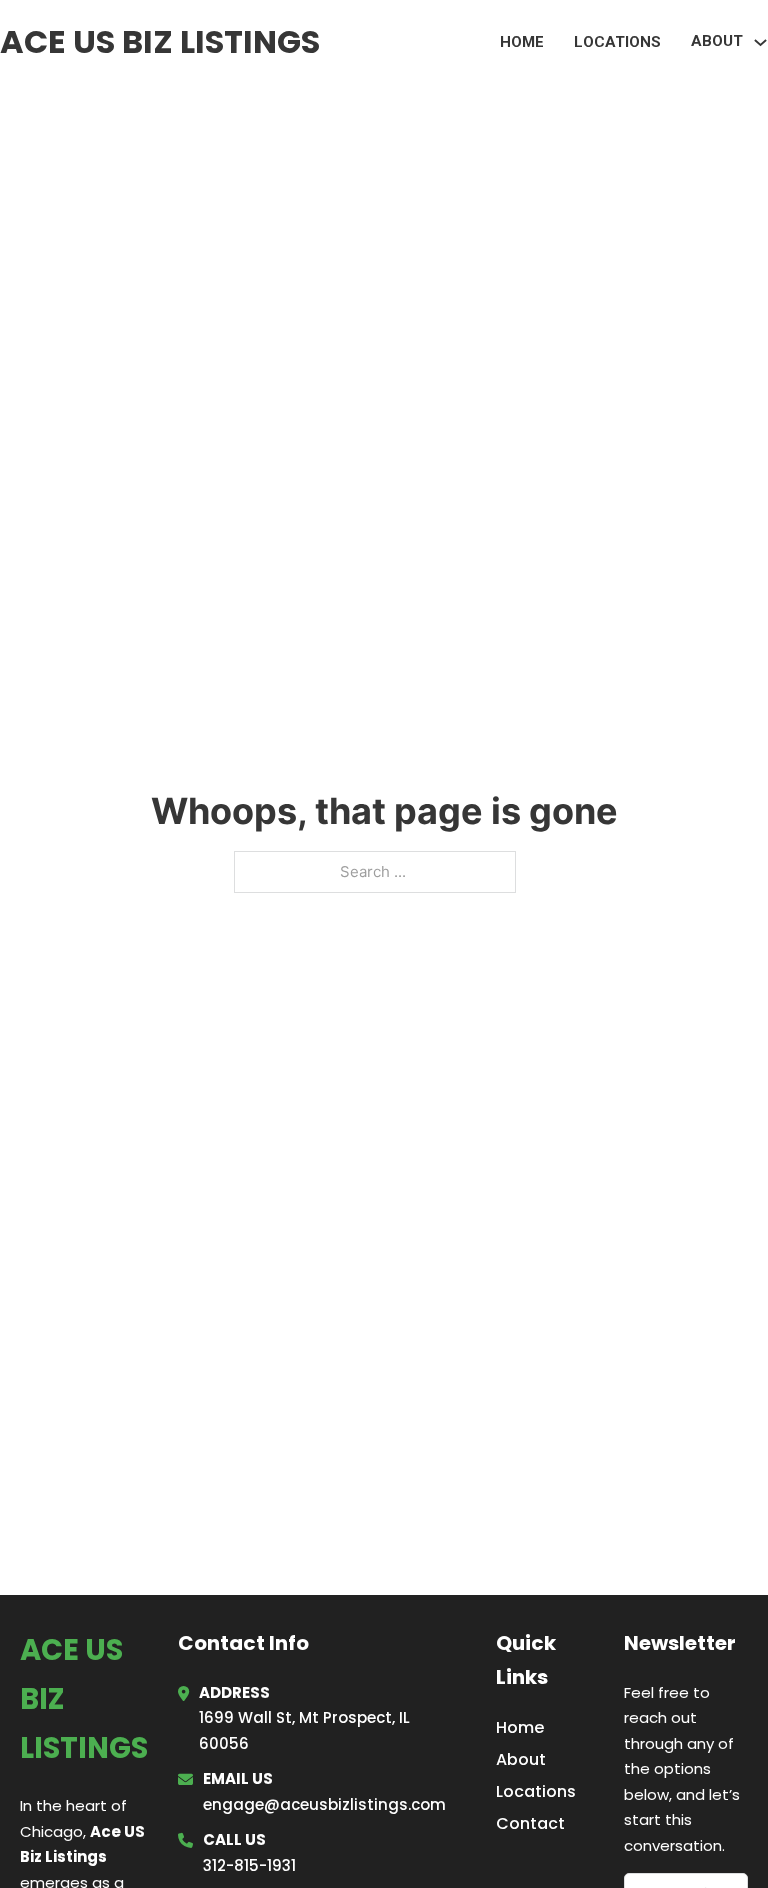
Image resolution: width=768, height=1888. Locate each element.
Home (522, 42)
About (521, 1759)
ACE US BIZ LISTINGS (160, 41)
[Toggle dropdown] (760, 42)
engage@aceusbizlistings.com (324, 1804)
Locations (617, 42)
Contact (530, 1823)
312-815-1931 (249, 1865)
